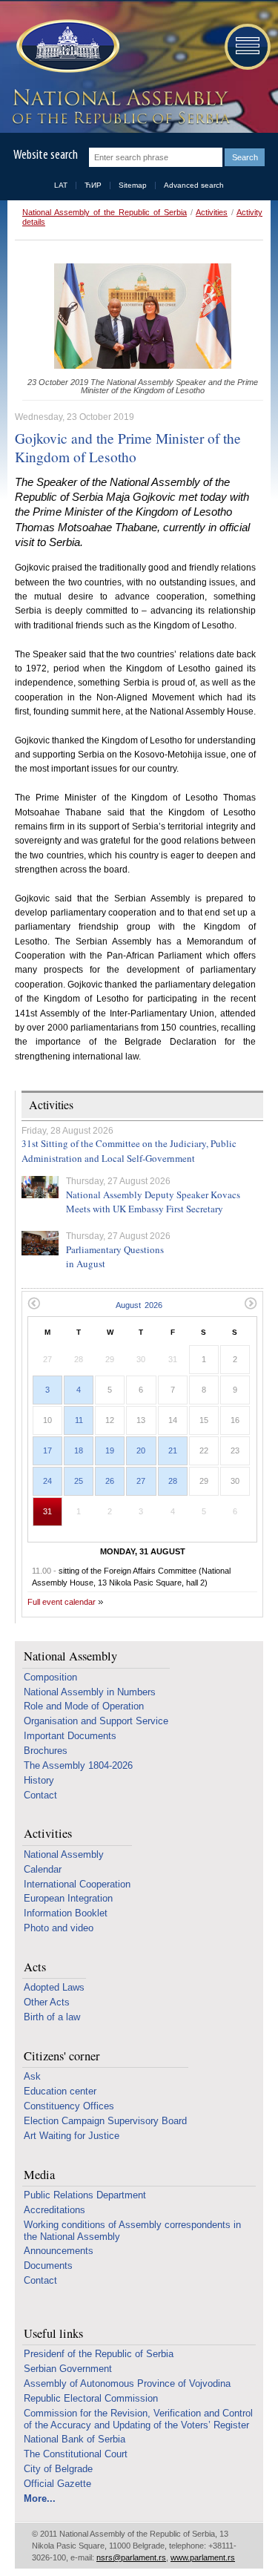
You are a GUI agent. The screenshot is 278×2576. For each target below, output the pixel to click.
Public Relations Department (85, 2195)
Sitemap (133, 185)
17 (47, 1450)
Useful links (53, 2334)
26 (110, 1481)
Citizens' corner (62, 2056)
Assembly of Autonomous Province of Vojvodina (127, 2383)
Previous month (34, 1303)
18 (79, 1450)
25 (79, 1481)
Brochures (46, 1751)
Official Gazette (57, 2484)
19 (110, 1450)
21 (173, 1450)
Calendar (43, 1869)
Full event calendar (62, 1602)
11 (79, 1420)
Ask (32, 2076)
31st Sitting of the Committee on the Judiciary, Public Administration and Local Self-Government (129, 1151)
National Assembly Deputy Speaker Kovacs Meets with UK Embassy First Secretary (153, 1202)
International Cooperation (77, 1884)
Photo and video (59, 1928)
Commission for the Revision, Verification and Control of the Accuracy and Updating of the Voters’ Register (138, 2419)
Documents (48, 2265)
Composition (50, 1677)
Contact (40, 1795)
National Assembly (70, 1656)
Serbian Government (68, 2369)
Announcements (59, 2251)
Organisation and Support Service (96, 1721)
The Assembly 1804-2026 (78, 1765)
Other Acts (47, 2002)
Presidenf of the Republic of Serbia (99, 2354)
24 (47, 1481)
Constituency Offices (69, 2106)
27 (141, 1481)
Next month (251, 1303)
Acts (35, 1967)
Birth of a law (52, 2017)
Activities (212, 212)
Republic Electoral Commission (91, 2398)
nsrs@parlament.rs (131, 2557)
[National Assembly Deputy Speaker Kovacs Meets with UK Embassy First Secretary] (40, 1187)
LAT (61, 185)
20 (141, 1450)
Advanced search (194, 185)
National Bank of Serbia (75, 2439)
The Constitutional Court (76, 2454)
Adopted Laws (54, 1987)
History (39, 1780)
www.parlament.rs (203, 2557)
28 (173, 1481)
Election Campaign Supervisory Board (105, 2121)
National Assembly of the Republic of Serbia (105, 212)
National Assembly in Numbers (90, 1692)
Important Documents (70, 1736)
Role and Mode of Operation (84, 1706)
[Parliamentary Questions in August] (40, 1243)
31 (47, 1511)
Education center (60, 2091)
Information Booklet (66, 1913)
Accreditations (54, 2210)
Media (39, 2175)
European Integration (68, 1898)
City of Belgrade (58, 2469)
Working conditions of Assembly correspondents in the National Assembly (132, 2231)
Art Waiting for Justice (72, 2136)
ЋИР (93, 185)
